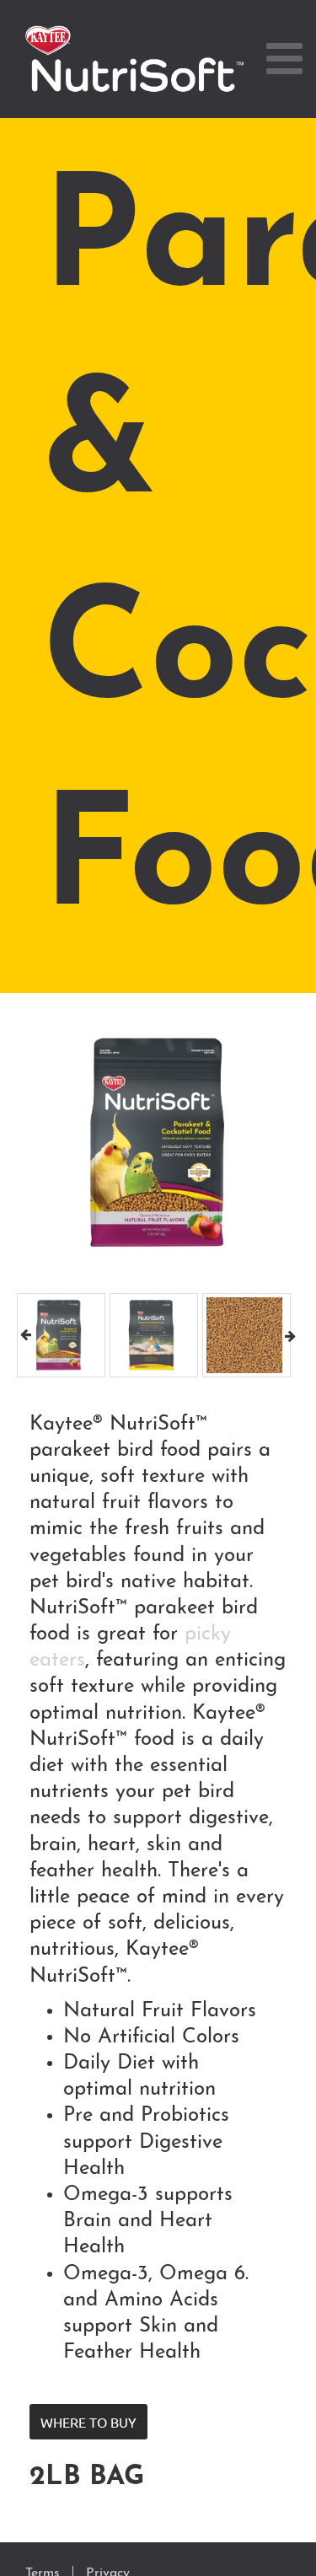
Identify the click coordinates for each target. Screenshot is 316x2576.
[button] (88, 2422)
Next (290, 1335)
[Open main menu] (284, 59)
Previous (26, 1335)
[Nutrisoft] (135, 59)
